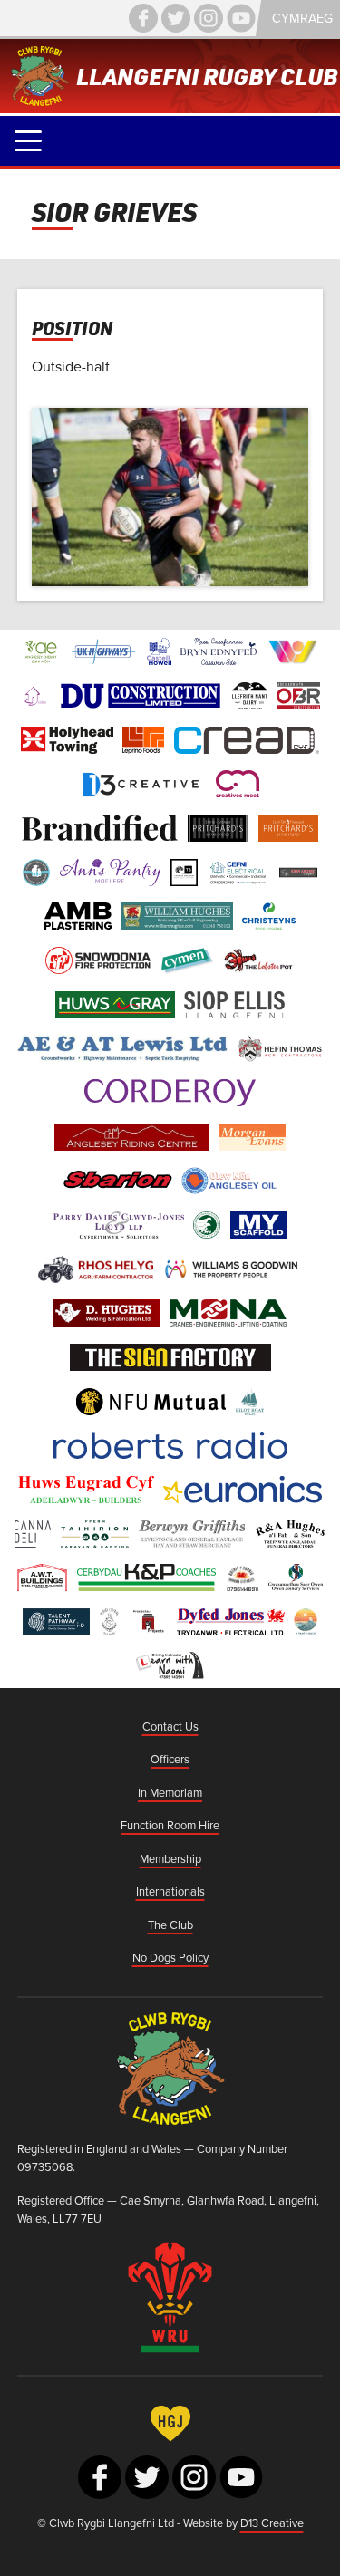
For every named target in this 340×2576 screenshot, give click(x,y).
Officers (170, 1759)
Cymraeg (302, 18)
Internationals (170, 1891)
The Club (170, 1925)
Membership (170, 1858)
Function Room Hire (170, 1825)
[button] (28, 141)
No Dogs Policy (170, 1957)
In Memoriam (170, 1792)
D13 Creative (272, 2523)
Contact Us (170, 1726)
